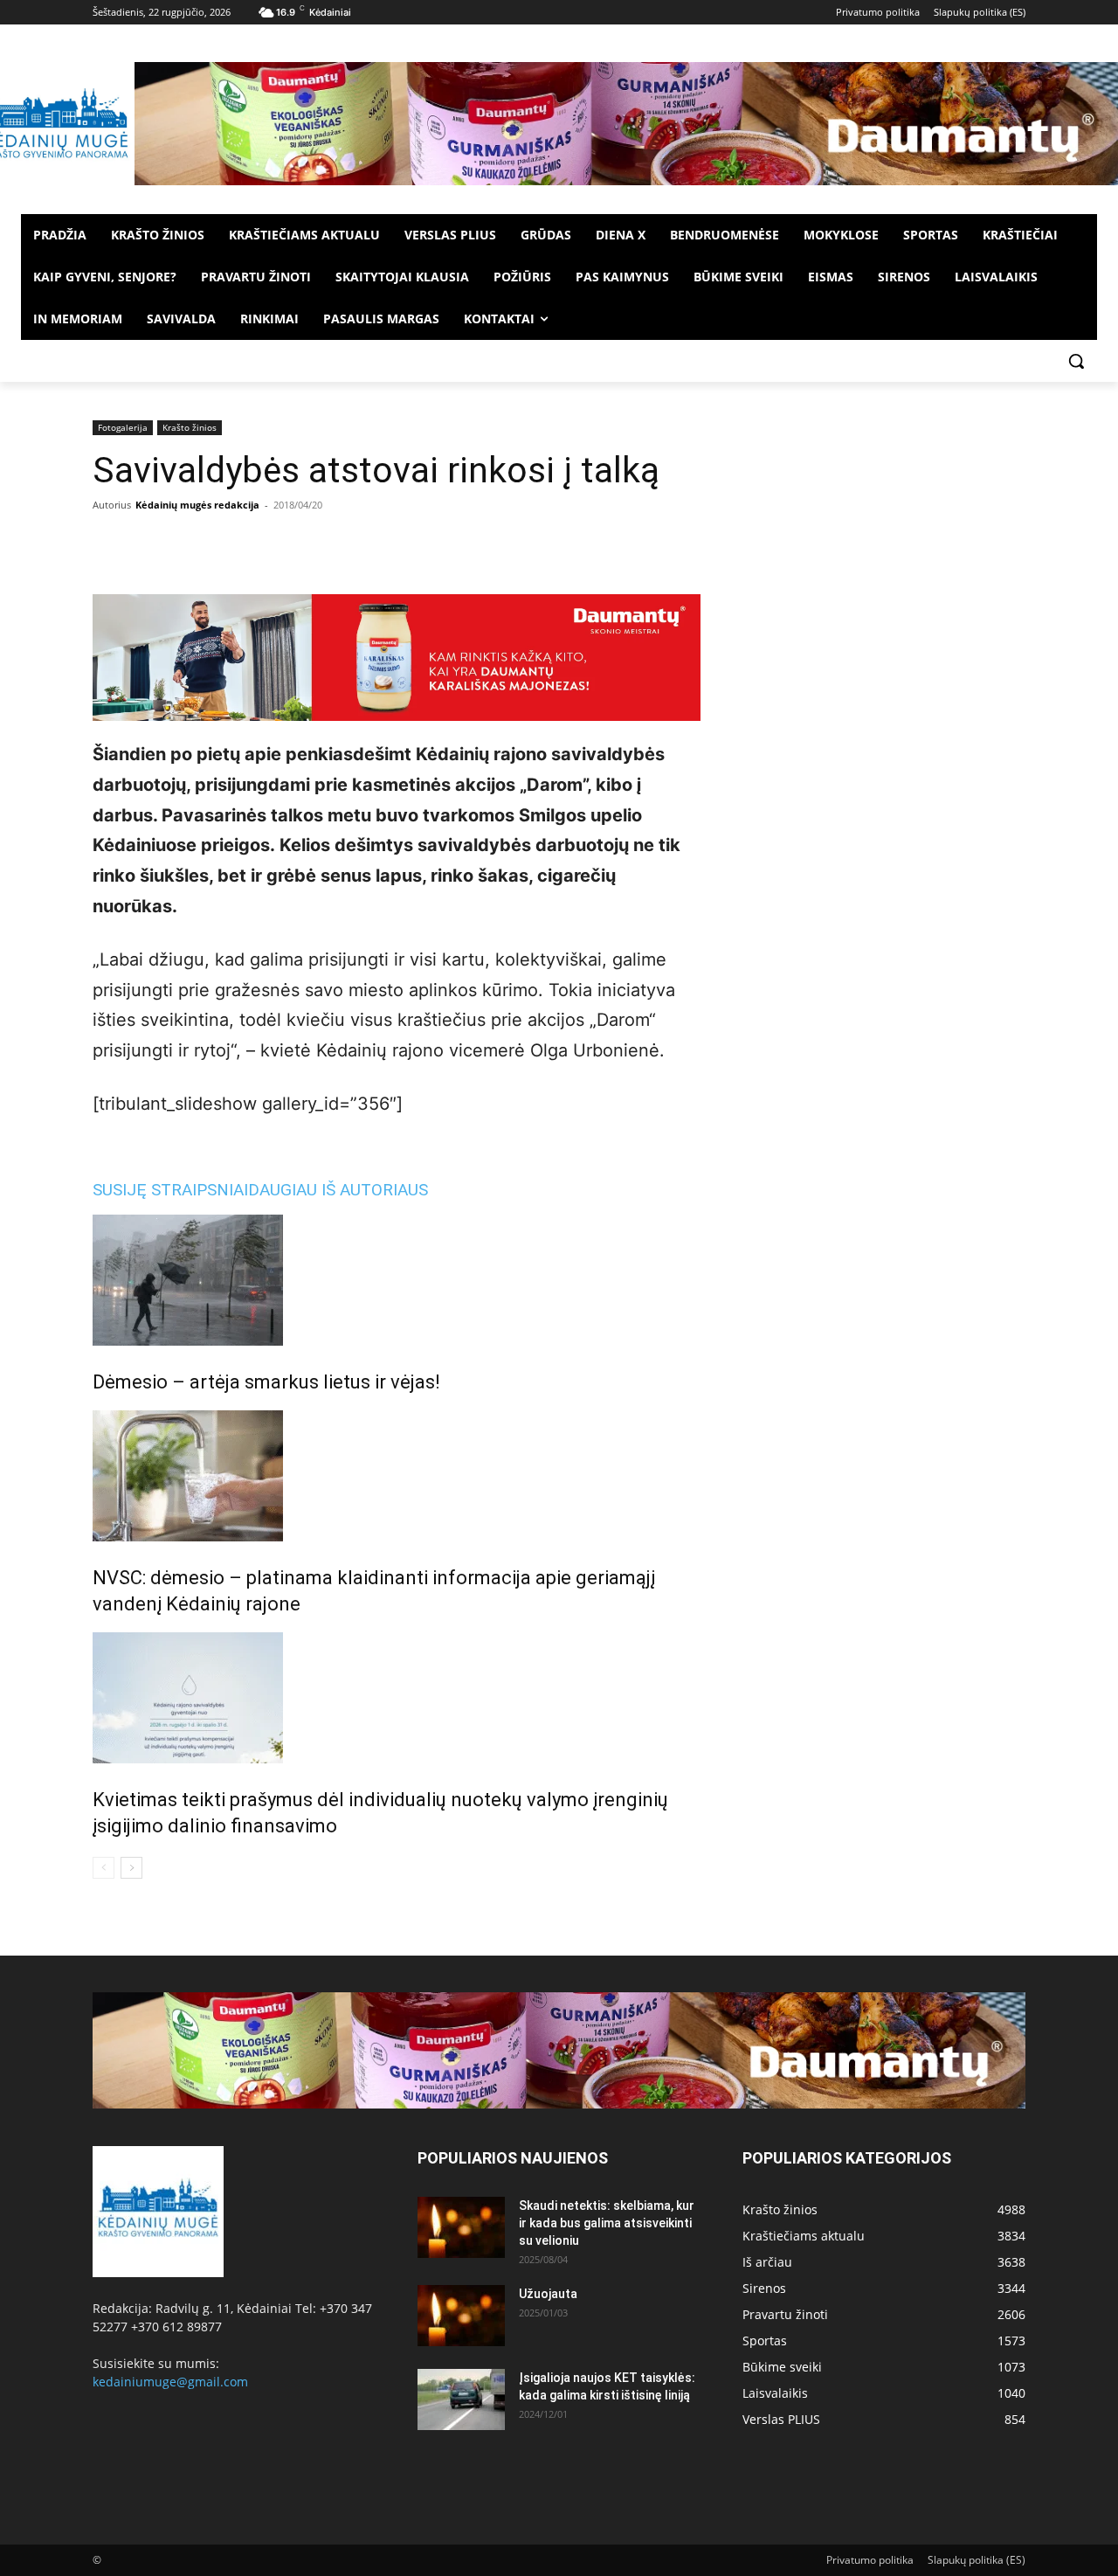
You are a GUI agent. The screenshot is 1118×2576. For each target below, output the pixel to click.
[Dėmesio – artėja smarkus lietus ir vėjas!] (397, 1280)
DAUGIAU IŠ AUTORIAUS (338, 1190)
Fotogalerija (123, 427)
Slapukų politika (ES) (977, 2560)
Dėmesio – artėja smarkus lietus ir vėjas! (266, 1382)
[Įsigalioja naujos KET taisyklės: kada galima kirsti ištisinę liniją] (461, 2399)
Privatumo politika (870, 2560)
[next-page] (131, 1868)
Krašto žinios (190, 427)
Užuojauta (548, 2294)
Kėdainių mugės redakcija (197, 505)
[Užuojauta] (461, 2316)
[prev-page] (104, 1868)
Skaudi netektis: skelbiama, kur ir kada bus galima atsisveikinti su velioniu (607, 2223)
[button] (1076, 361)
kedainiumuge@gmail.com (170, 2382)
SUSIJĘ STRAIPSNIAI (170, 1190)
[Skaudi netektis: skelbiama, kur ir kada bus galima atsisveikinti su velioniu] (461, 2227)
